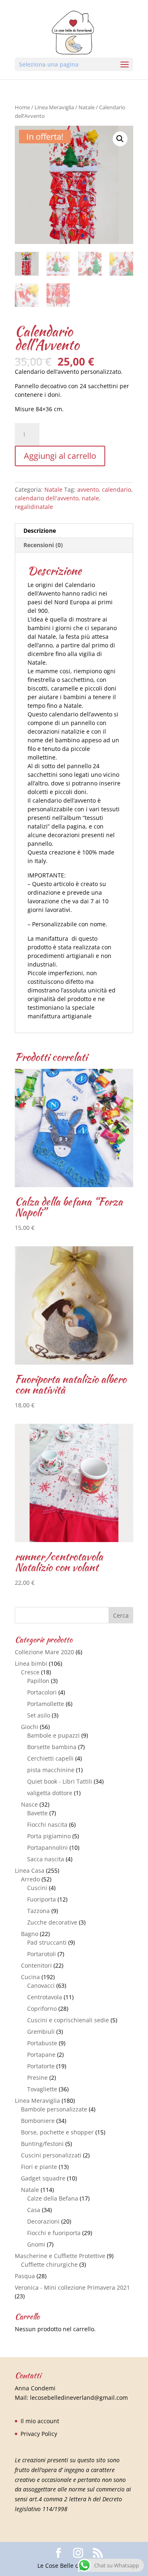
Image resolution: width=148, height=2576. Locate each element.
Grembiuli (41, 2032)
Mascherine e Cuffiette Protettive (60, 2256)
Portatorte (41, 2066)
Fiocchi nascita (47, 1824)
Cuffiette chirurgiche (49, 2264)
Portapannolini (47, 1847)
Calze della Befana (53, 2198)
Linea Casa (30, 1870)
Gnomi (36, 2244)
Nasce (29, 1804)
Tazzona (38, 1911)
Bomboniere (38, 2121)
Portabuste (42, 2043)
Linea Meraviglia (54, 107)
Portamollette (46, 1704)
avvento (88, 489)
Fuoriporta (42, 1899)
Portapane (41, 2055)
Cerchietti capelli (50, 1758)
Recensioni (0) (43, 545)
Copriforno (42, 2009)
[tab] (74, 531)
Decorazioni (43, 2221)
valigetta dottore (50, 1793)
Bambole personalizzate (54, 2109)
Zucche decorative (52, 1922)
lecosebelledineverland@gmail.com (79, 2398)
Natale (87, 107)
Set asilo (39, 1715)
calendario (117, 489)
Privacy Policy (39, 2434)
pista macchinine (51, 1770)
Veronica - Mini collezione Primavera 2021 (72, 2287)
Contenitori (36, 1965)
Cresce (30, 1672)
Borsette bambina (52, 1747)
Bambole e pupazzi (53, 1735)
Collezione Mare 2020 (44, 1652)
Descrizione (40, 531)
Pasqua (25, 2276)
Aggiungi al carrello (60, 456)
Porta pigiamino (49, 1836)
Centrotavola (45, 1997)
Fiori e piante (39, 2167)
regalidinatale (34, 507)
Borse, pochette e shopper (57, 2132)
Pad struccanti (47, 1942)
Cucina (30, 1977)
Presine (37, 2078)
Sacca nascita (46, 1859)
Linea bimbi (31, 1663)
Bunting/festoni (42, 2144)
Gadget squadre (43, 2178)
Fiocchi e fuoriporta (54, 2233)
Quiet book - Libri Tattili (60, 1781)
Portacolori (42, 1692)
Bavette (37, 1813)
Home (22, 107)
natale (90, 498)
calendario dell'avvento (47, 498)
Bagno (30, 1934)
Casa (34, 2210)
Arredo (30, 1879)
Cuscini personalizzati (51, 2155)
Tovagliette (42, 2089)
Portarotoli (42, 1954)
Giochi (30, 1727)
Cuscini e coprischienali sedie (68, 2020)
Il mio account (40, 2421)
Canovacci (41, 1986)
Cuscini (37, 1888)
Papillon (38, 1681)
